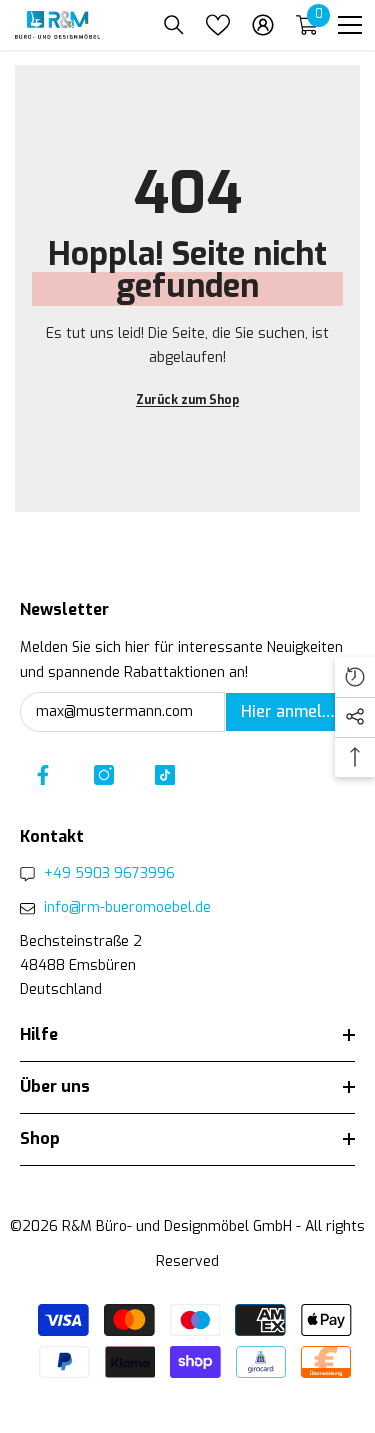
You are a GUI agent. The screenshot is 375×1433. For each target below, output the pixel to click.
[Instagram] (104, 775)
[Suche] (174, 25)
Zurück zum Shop (187, 400)
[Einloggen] (263, 25)
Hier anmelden (295, 711)
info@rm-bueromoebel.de (127, 907)
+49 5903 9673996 (109, 873)
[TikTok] (165, 775)
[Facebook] (43, 775)
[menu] (350, 25)
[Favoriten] (218, 25)
